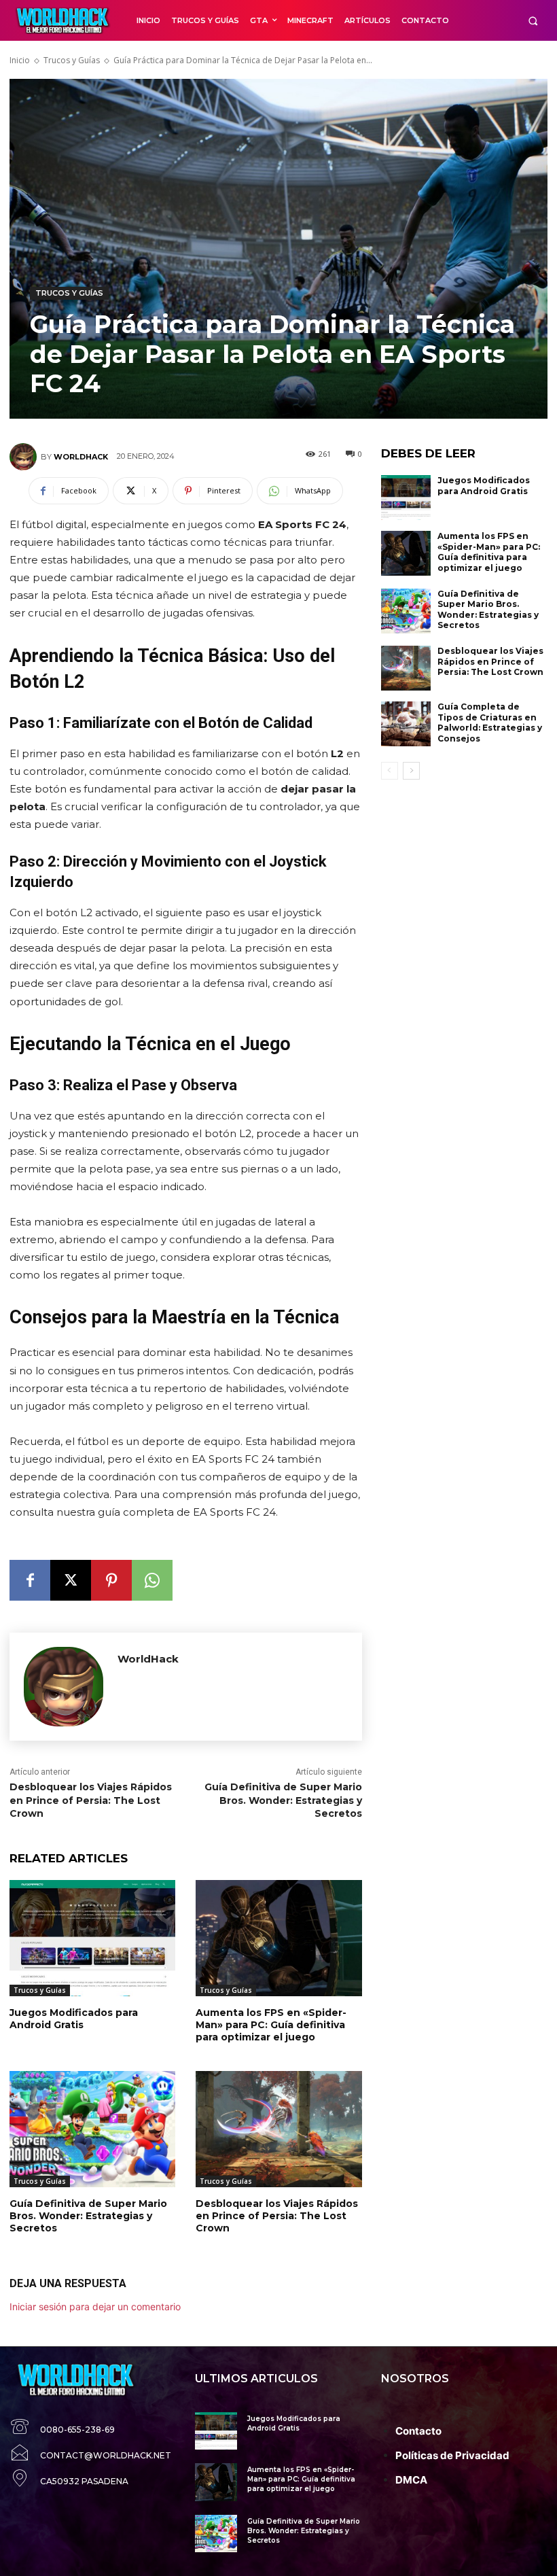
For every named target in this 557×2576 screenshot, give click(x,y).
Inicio (20, 60)
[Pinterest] (111, 1580)
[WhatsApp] (152, 1580)
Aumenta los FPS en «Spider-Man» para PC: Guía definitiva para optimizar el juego (271, 2025)
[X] (71, 1580)
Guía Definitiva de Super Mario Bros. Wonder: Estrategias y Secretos (283, 1800)
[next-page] (411, 771)
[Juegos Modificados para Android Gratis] (92, 1938)
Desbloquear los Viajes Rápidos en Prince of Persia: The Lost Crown (91, 1800)
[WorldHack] (25, 457)
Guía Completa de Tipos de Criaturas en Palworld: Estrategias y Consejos (490, 723)
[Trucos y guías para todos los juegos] (64, 20)
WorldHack (81, 457)
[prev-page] (390, 771)
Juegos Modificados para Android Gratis (74, 2019)
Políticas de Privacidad (452, 2455)
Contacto (418, 2431)
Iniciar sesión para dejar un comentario (95, 2307)
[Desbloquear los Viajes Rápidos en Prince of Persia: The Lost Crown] (278, 2129)
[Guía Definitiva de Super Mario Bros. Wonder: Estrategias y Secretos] (92, 2129)
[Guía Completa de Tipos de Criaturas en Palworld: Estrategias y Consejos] (406, 724)
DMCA (411, 2480)
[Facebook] (30, 1580)
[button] (533, 21)
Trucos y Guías (72, 60)
